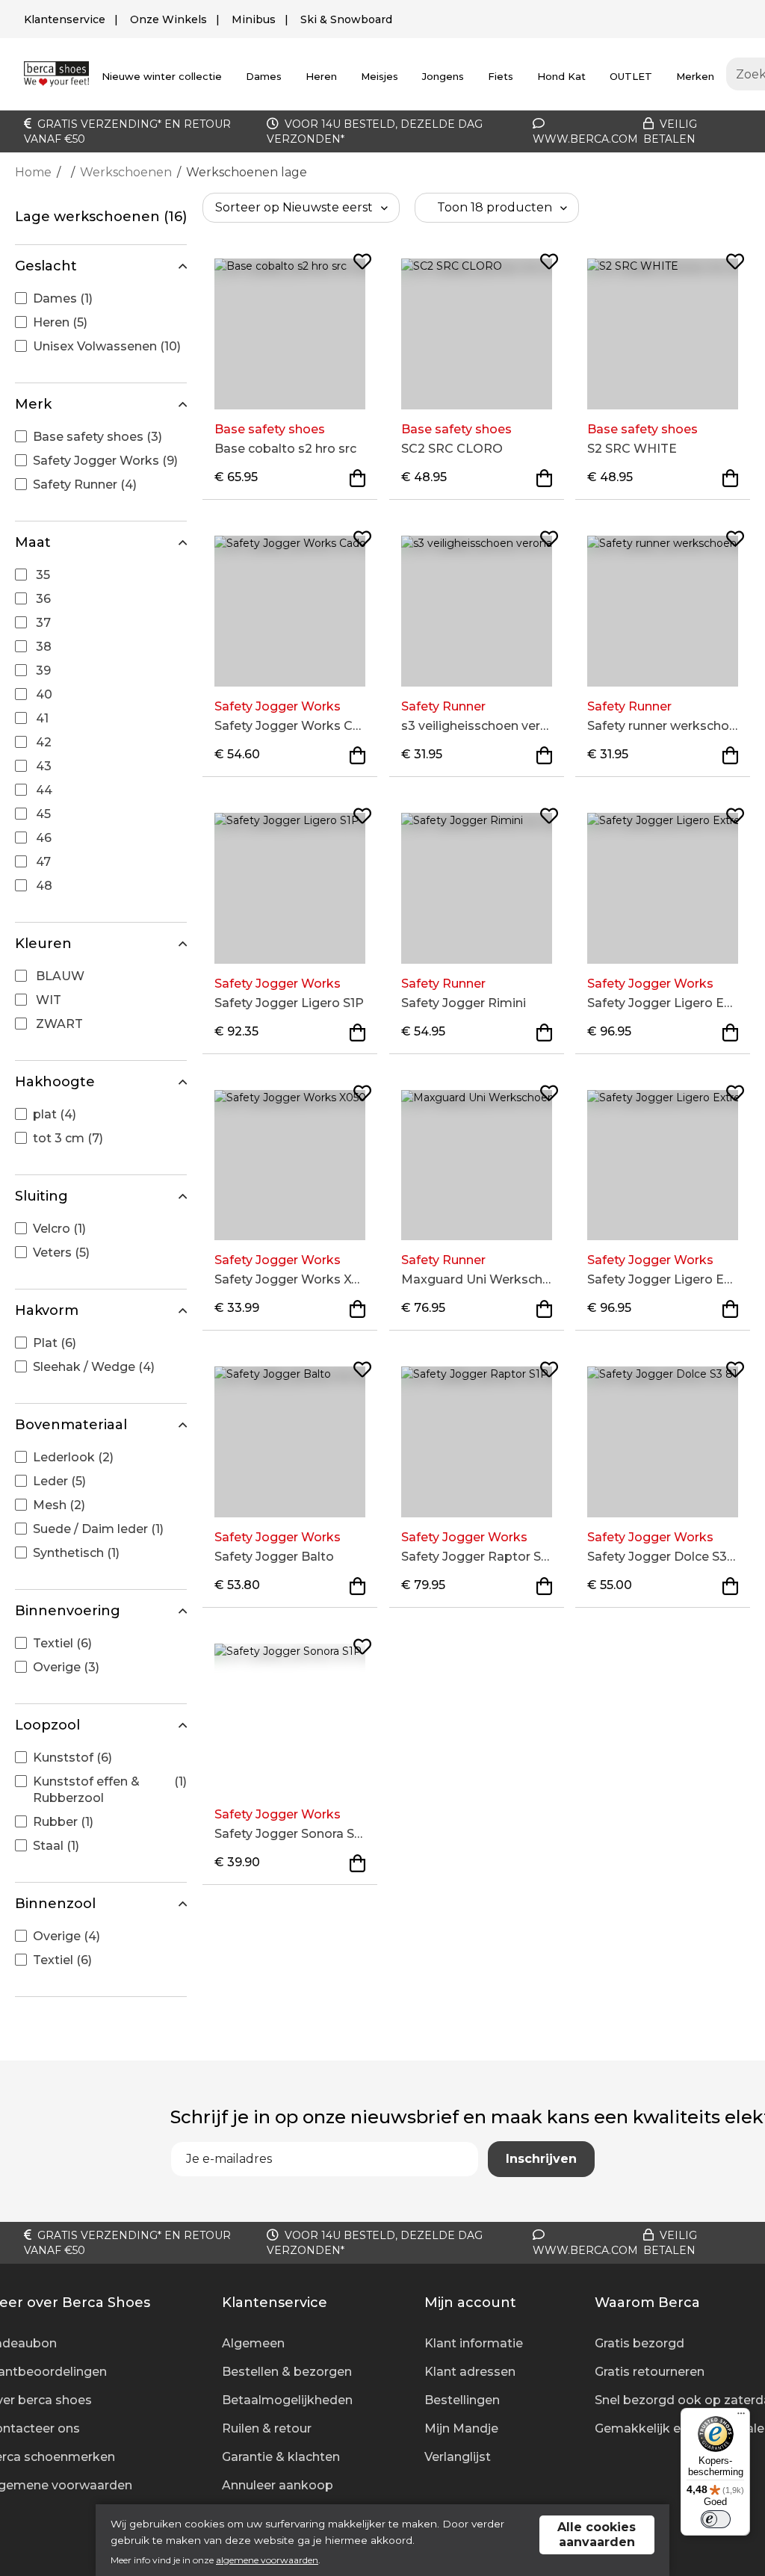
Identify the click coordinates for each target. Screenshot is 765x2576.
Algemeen (253, 2343)
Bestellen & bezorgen (287, 2372)
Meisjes (380, 76)
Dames (264, 76)
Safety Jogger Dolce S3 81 (663, 1557)
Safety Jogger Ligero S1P (289, 1003)
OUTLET (631, 76)
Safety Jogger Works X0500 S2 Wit (290, 1279)
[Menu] (741, 2417)
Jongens (443, 76)
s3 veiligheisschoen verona (477, 726)
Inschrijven (541, 2159)
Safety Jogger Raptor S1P (477, 1557)
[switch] (716, 2519)
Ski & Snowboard (346, 19)
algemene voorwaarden (267, 2560)
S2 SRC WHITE (632, 449)
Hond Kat (561, 76)
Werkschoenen (126, 172)
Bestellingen (462, 2400)
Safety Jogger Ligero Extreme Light (663, 1003)
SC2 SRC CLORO (452, 449)
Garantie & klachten (281, 2457)
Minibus (254, 19)
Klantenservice (65, 19)
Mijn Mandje (461, 2428)
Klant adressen (470, 2372)
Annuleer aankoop (278, 2485)
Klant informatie (474, 2343)
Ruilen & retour (267, 2428)
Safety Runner (443, 706)
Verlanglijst (458, 2457)
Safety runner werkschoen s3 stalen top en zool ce (663, 726)
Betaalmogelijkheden (287, 2400)
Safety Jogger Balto (274, 1557)
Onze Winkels (168, 19)
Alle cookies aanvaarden (597, 2535)
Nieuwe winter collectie (162, 76)
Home (33, 172)
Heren (321, 76)
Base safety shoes (270, 429)
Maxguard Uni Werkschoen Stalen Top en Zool (477, 1279)
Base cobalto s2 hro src (285, 449)
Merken (695, 76)
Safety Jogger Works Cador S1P (290, 726)
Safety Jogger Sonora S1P (290, 1834)
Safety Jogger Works (278, 706)
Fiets (501, 76)
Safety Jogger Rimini (464, 1003)
